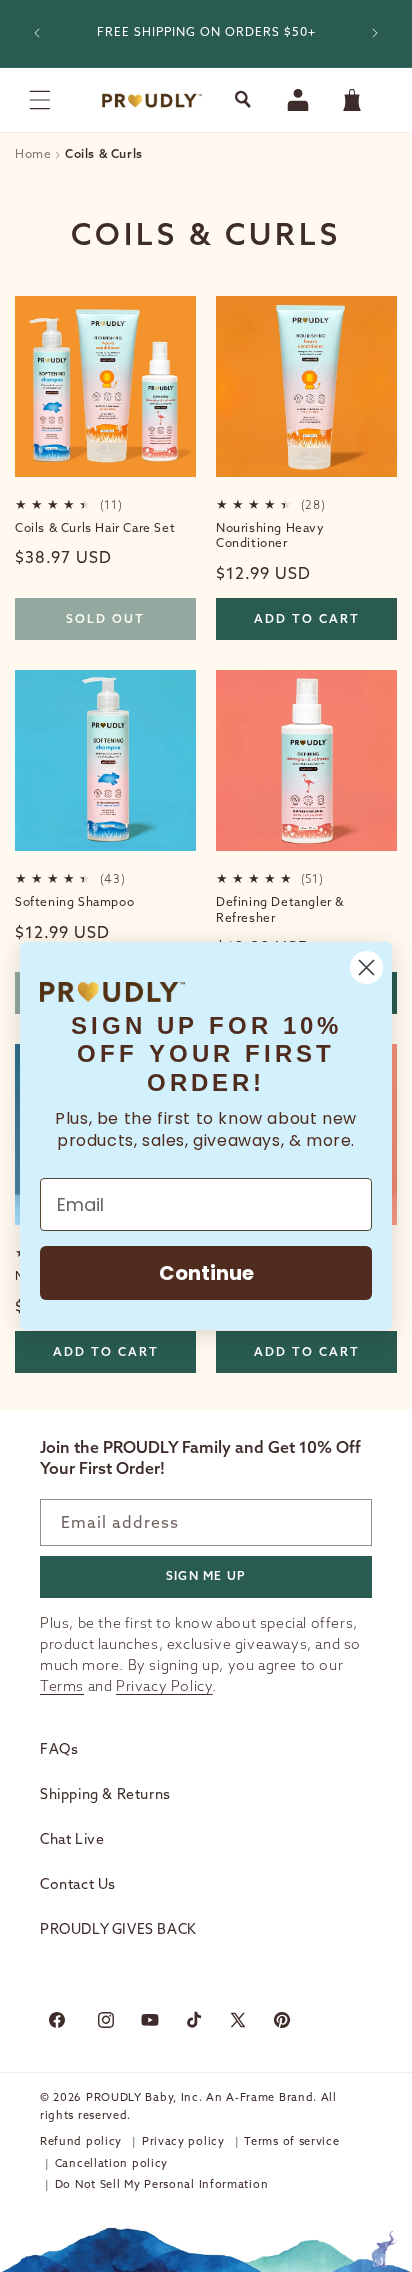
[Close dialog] (366, 967)
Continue (206, 1273)
